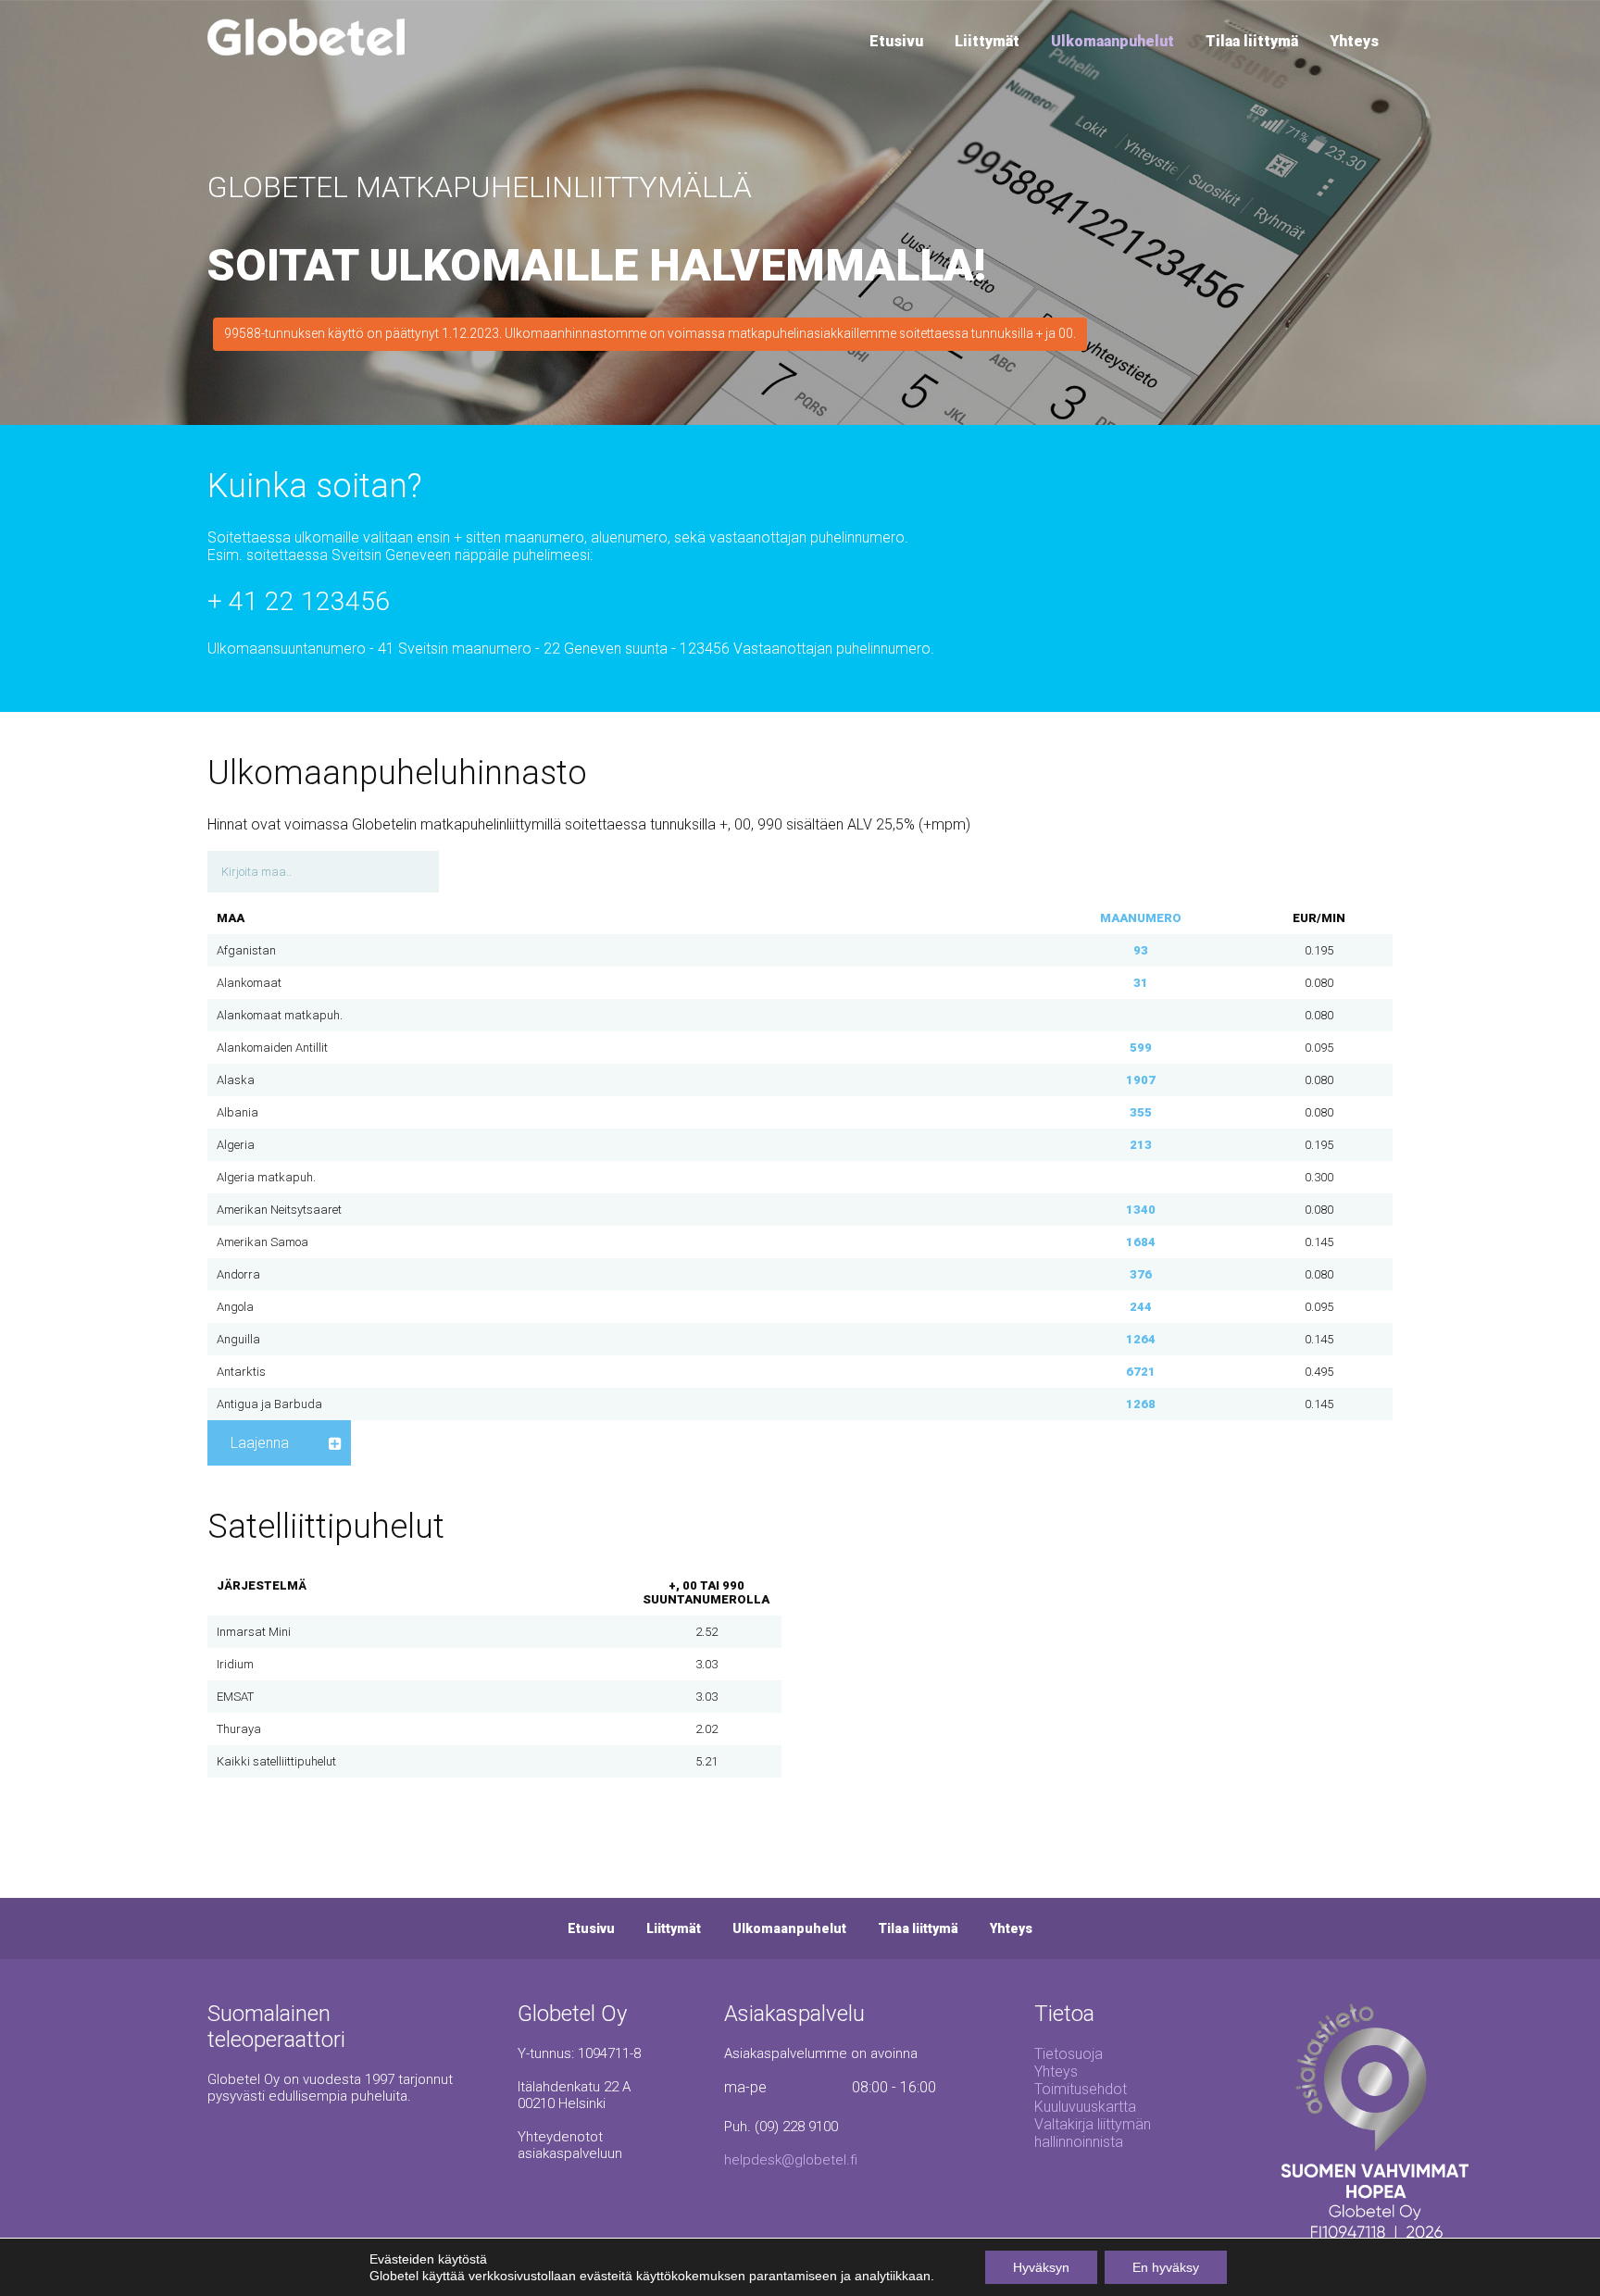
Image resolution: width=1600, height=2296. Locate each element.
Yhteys (1354, 41)
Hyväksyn (1041, 2267)
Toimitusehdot (1081, 2089)
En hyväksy (1166, 2267)
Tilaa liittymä (1252, 41)
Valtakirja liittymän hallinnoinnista (1093, 2133)
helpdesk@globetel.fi (791, 2160)
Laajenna (260, 1443)
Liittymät (987, 41)
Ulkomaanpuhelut (1112, 41)
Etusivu (896, 41)
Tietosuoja (1069, 2054)
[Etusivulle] (306, 50)
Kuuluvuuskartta (1085, 2107)
